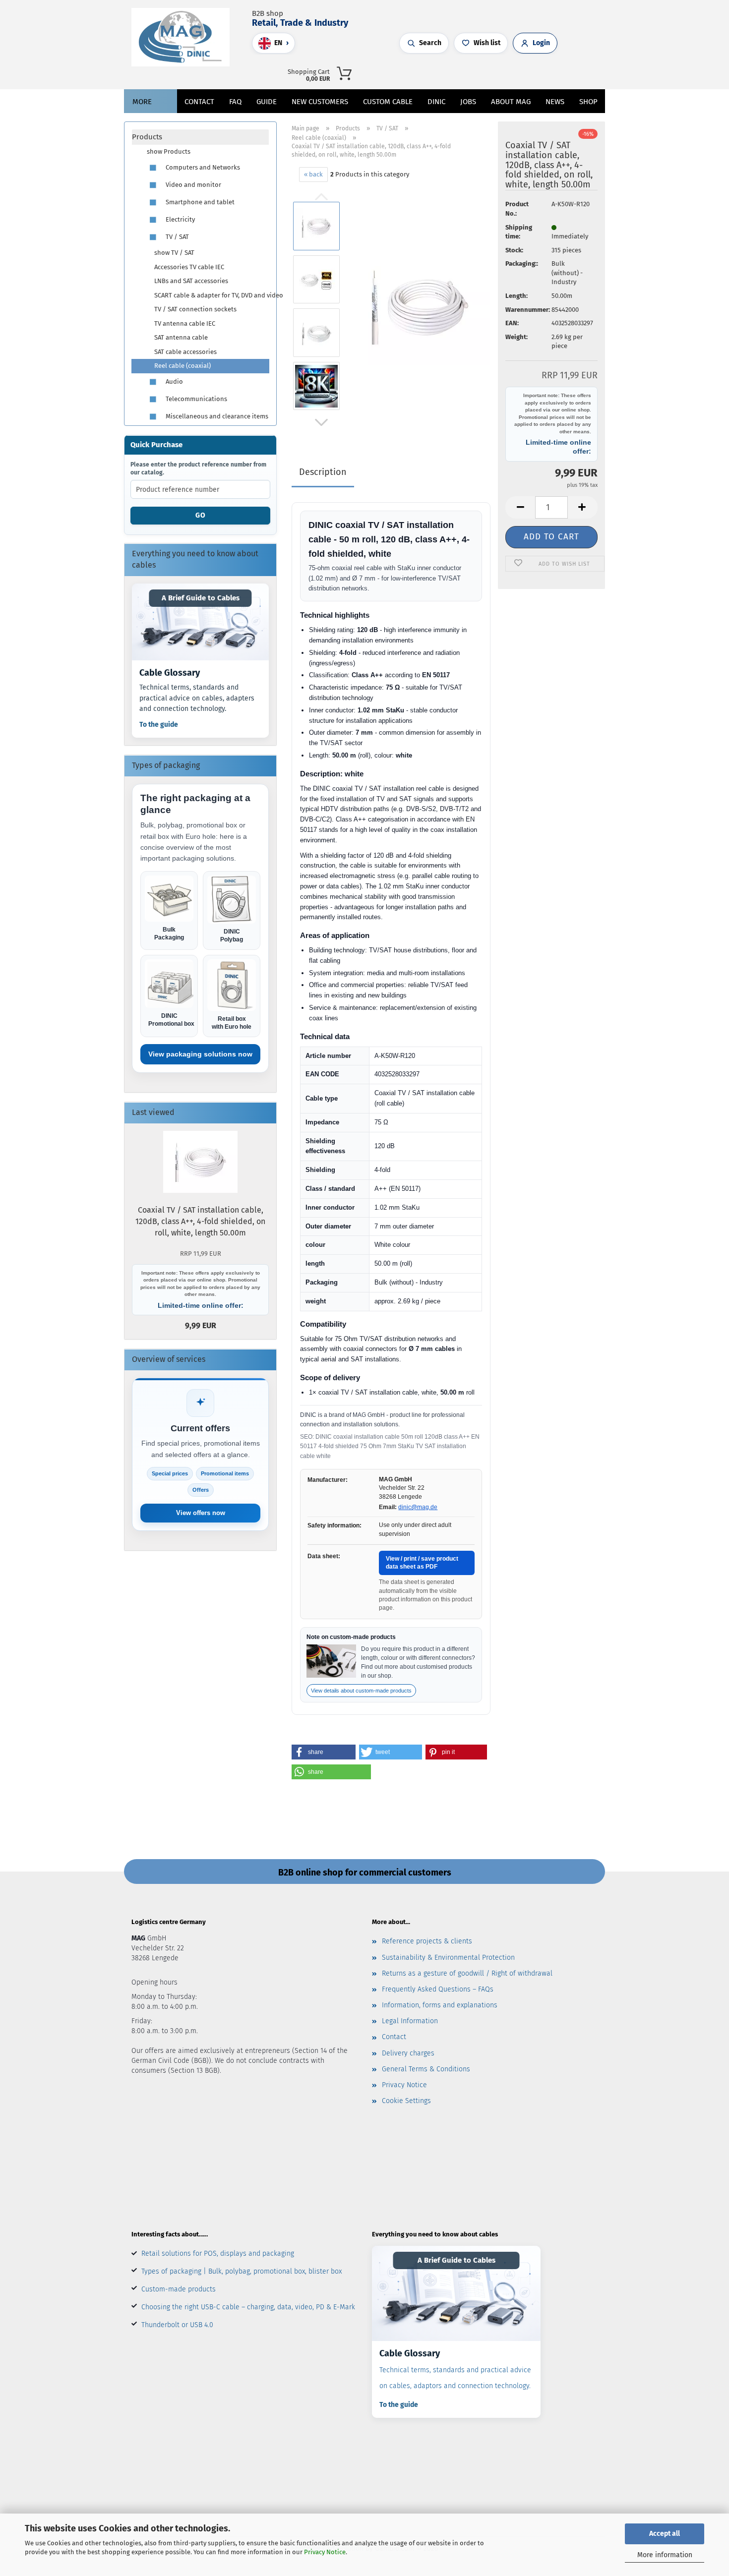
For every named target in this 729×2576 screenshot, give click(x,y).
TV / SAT (177, 237)
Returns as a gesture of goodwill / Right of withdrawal (467, 1973)
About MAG (511, 102)
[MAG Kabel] (184, 37)
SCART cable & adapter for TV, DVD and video (212, 295)
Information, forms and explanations (440, 2005)
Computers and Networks (202, 167)
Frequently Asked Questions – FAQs (438, 1989)
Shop (588, 102)
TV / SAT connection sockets (195, 309)
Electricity (180, 219)
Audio (174, 381)
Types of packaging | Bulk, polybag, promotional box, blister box (242, 2271)
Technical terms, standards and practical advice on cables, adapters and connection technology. (197, 698)
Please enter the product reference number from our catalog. (198, 468)
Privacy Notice (325, 2552)
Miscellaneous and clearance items (216, 416)
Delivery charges (408, 2053)
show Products (169, 151)
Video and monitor (193, 185)
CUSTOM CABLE (388, 102)
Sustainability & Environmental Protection (448, 1958)
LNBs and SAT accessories (191, 281)
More (142, 102)
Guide (267, 102)
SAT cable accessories (185, 352)
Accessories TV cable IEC (189, 267)
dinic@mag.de (418, 1507)
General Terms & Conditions (426, 2069)
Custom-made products (179, 2289)
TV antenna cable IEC (185, 323)
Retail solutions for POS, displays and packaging (218, 2254)
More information (665, 2555)
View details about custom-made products (361, 1691)
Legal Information (410, 2021)
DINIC (436, 102)
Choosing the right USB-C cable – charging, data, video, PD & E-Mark (248, 2307)
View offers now (201, 1513)
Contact (199, 102)
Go (201, 515)
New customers (320, 102)
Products (147, 137)
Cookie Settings (406, 2101)
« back (313, 174)
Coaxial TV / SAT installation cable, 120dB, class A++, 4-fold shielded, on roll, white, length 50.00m (200, 1221)
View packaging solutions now (200, 1054)
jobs (468, 102)
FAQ (235, 102)
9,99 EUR (200, 1290)
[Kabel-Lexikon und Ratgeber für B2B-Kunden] (200, 622)
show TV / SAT (174, 253)
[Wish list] (510, 72)
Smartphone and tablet (199, 202)
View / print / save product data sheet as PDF (422, 1563)
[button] (490, 72)
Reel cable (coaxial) (182, 366)
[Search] (480, 72)
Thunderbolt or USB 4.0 (177, 2325)
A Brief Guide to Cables (201, 598)
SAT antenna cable (181, 337)
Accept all (665, 2534)
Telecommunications (196, 399)
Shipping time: (519, 232)
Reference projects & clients (427, 1941)
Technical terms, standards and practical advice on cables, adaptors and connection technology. (455, 2378)
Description (323, 472)
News (555, 102)
